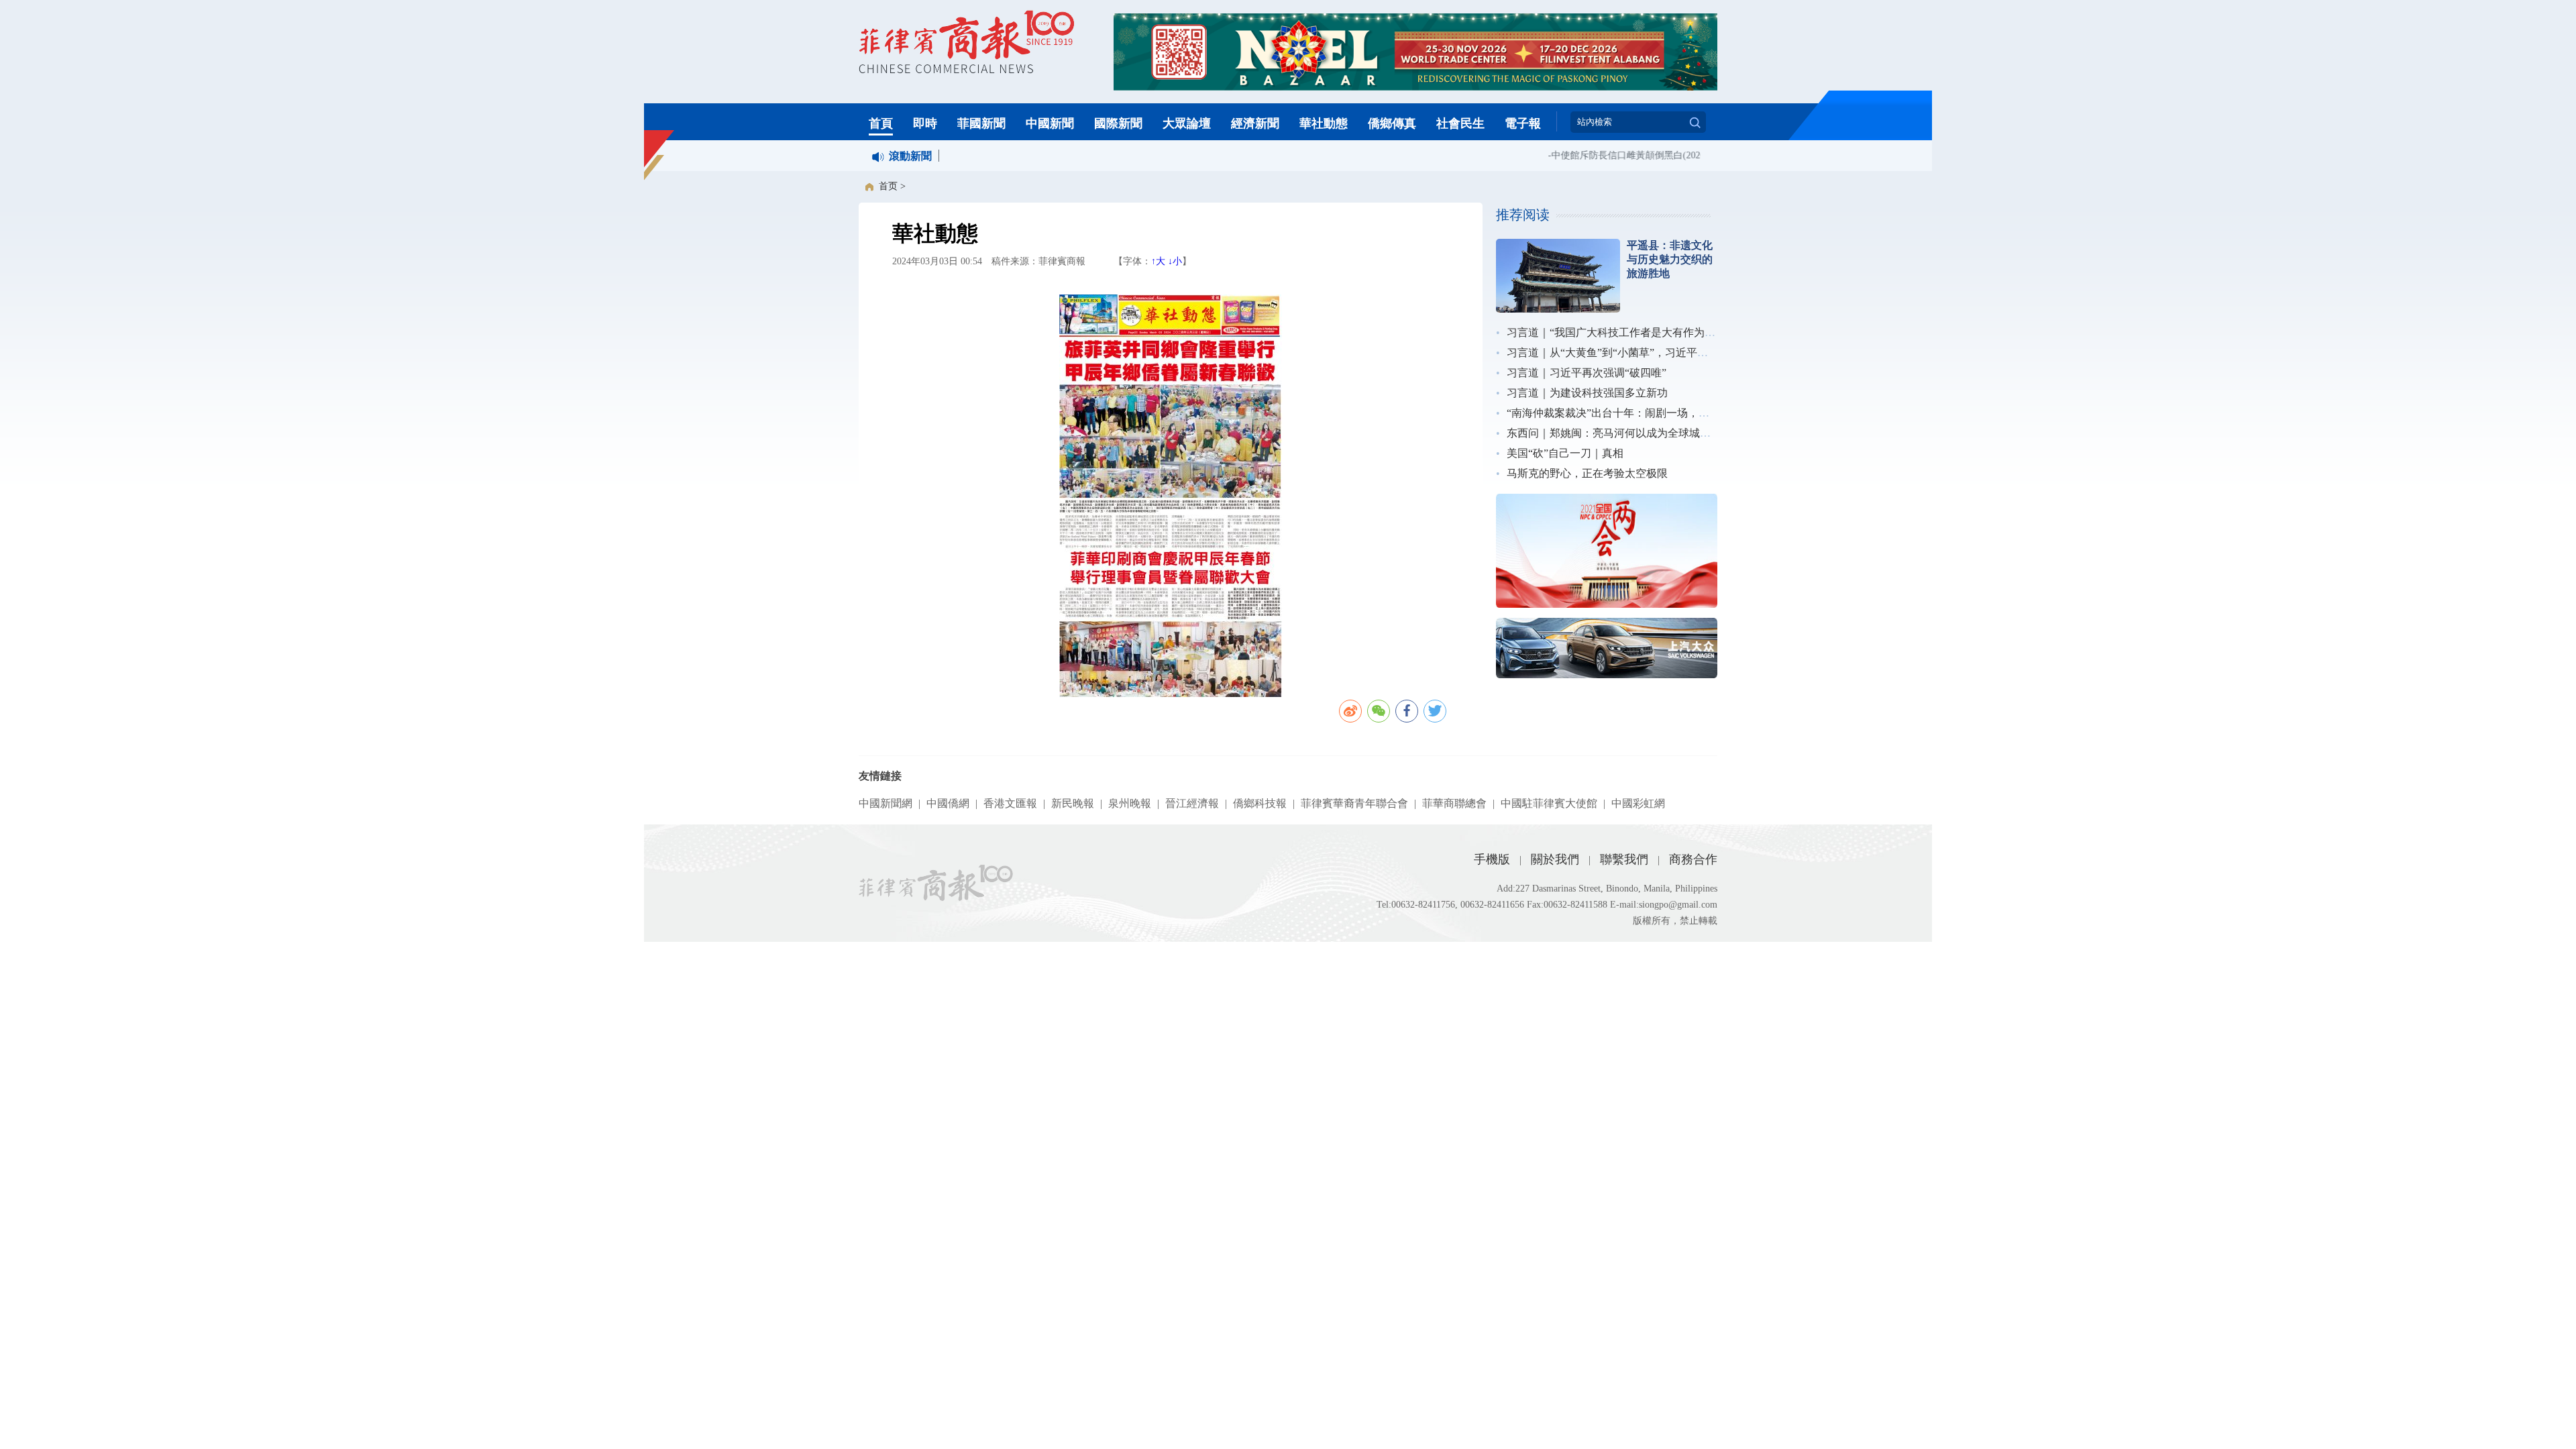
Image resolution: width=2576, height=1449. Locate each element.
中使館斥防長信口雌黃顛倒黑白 (1597, 155)
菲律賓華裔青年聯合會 (1354, 803)
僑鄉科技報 (1260, 803)
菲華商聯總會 (1454, 803)
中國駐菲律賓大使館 (1549, 803)
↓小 (1175, 261)
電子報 (1523, 123)
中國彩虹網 (1638, 803)
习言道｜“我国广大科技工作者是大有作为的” (1613, 332)
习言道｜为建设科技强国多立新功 (1587, 393)
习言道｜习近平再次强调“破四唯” (1587, 373)
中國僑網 (948, 803)
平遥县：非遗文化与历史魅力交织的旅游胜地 (1670, 259)
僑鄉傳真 (1392, 123)
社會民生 (1460, 123)
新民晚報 (1073, 803)
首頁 (881, 123)
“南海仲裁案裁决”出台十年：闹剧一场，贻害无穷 (1624, 413)
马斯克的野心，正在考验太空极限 (1587, 473)
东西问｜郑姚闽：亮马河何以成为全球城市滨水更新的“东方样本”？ (1667, 433)
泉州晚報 (1130, 803)
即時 (925, 123)
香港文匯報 (1010, 803)
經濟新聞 (1255, 123)
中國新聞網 (885, 803)
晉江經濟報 (1192, 803)
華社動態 (1324, 123)
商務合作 (1693, 859)
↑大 (1158, 261)
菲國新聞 (981, 123)
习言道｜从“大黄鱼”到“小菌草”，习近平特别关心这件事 (1640, 353)
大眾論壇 (1187, 123)
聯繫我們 (1624, 859)
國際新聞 (1118, 123)
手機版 (1492, 859)
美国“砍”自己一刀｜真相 (1565, 453)
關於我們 (1555, 859)
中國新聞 (1050, 123)
